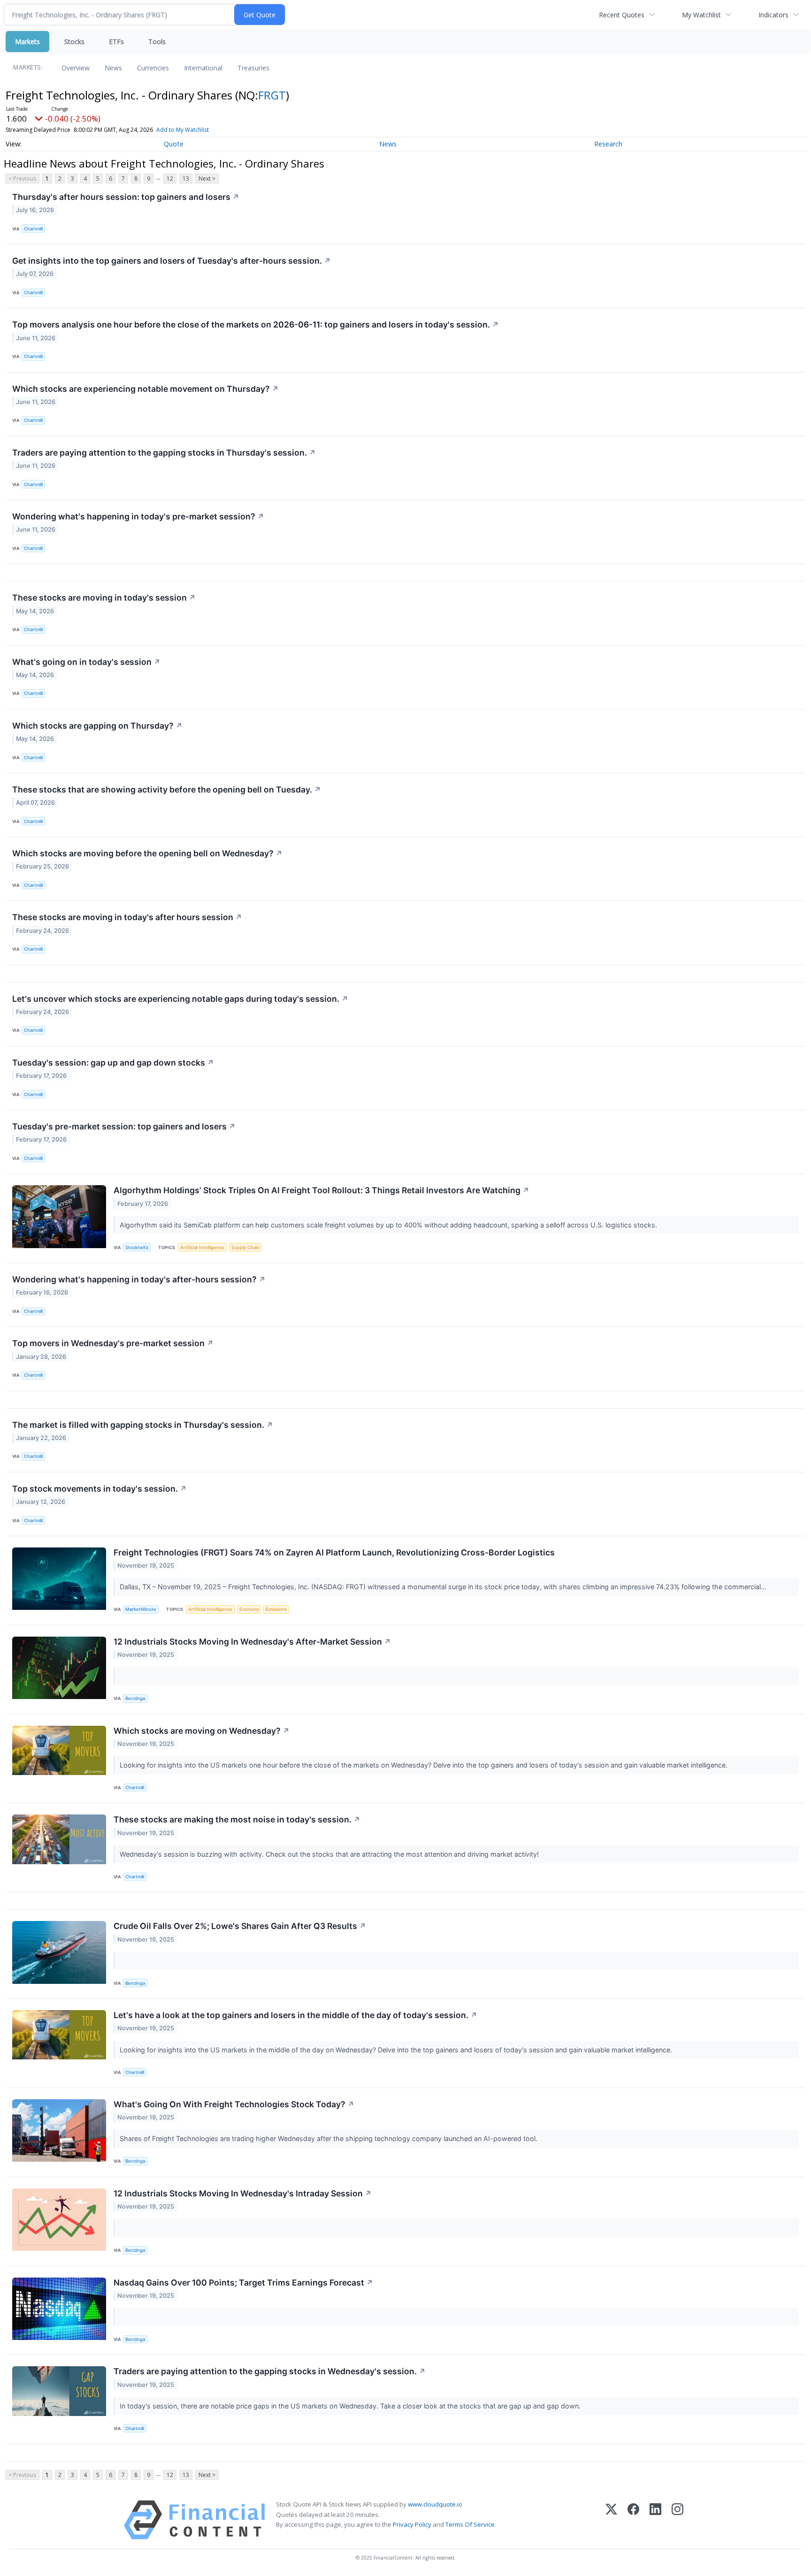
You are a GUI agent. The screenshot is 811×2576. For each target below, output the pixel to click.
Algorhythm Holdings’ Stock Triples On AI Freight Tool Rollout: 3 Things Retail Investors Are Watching (321, 1190)
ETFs (116, 42)
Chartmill (33, 229)
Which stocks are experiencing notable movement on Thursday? (145, 389)
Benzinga (135, 1698)
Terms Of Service (470, 2524)
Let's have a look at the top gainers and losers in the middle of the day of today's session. (295, 2015)
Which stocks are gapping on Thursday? (97, 726)
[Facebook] (633, 2520)
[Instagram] (677, 2520)
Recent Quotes (622, 15)
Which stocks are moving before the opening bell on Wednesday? (147, 853)
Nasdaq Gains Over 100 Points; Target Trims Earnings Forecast (243, 2283)
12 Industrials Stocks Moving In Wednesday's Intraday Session (243, 2193)
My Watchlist (701, 15)
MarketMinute (141, 1609)
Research (608, 144)
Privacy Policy (412, 2524)
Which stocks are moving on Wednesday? (202, 1731)
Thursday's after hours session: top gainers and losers (126, 197)
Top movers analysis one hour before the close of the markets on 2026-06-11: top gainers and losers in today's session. (256, 324)
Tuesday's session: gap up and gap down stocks (113, 1063)
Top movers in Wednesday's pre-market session (113, 1343)
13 (186, 179)
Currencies (153, 68)
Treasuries (253, 68)
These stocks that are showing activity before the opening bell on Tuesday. (167, 789)
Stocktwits (137, 1247)
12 (170, 179)
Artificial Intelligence (202, 1247)
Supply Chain (245, 1247)
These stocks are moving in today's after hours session (127, 917)
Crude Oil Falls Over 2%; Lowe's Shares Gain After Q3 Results (240, 1926)
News (113, 68)
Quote (174, 144)
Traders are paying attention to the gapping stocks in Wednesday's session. (270, 2371)
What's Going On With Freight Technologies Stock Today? (234, 2104)
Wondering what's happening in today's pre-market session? (138, 516)
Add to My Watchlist (183, 130)
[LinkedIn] (655, 2520)
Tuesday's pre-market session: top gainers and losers (124, 1126)
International (203, 68)
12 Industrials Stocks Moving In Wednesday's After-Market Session (252, 1642)
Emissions (276, 1609)
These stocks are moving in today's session (104, 598)
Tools (157, 42)
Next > (207, 179)
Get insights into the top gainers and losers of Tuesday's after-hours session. (172, 261)
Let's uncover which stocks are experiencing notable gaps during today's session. (180, 999)
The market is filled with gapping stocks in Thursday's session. (143, 1425)
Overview (76, 68)
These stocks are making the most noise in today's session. (237, 1819)
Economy (249, 1609)
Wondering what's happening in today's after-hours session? (139, 1279)
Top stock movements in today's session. (99, 1489)
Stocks (74, 42)
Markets (27, 42)
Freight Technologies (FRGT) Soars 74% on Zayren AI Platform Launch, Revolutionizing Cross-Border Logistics (334, 1552)
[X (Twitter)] (611, 2520)
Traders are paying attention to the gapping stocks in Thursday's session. (164, 453)
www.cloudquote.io (435, 2504)
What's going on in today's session (86, 662)
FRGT (272, 95)
